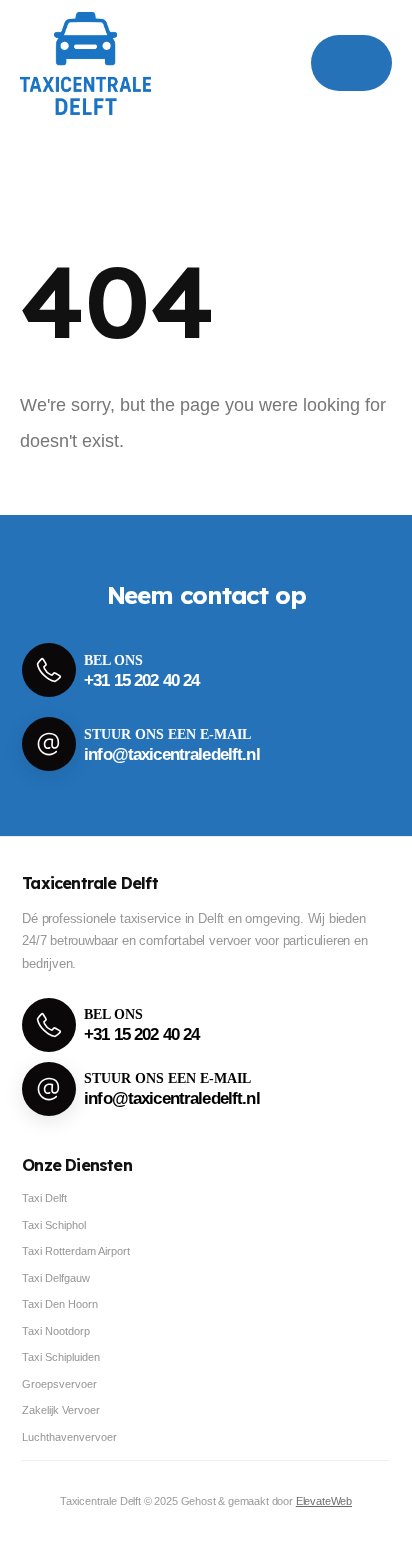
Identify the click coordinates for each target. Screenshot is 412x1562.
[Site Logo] (85, 63)
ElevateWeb (324, 1501)
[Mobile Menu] (351, 63)
